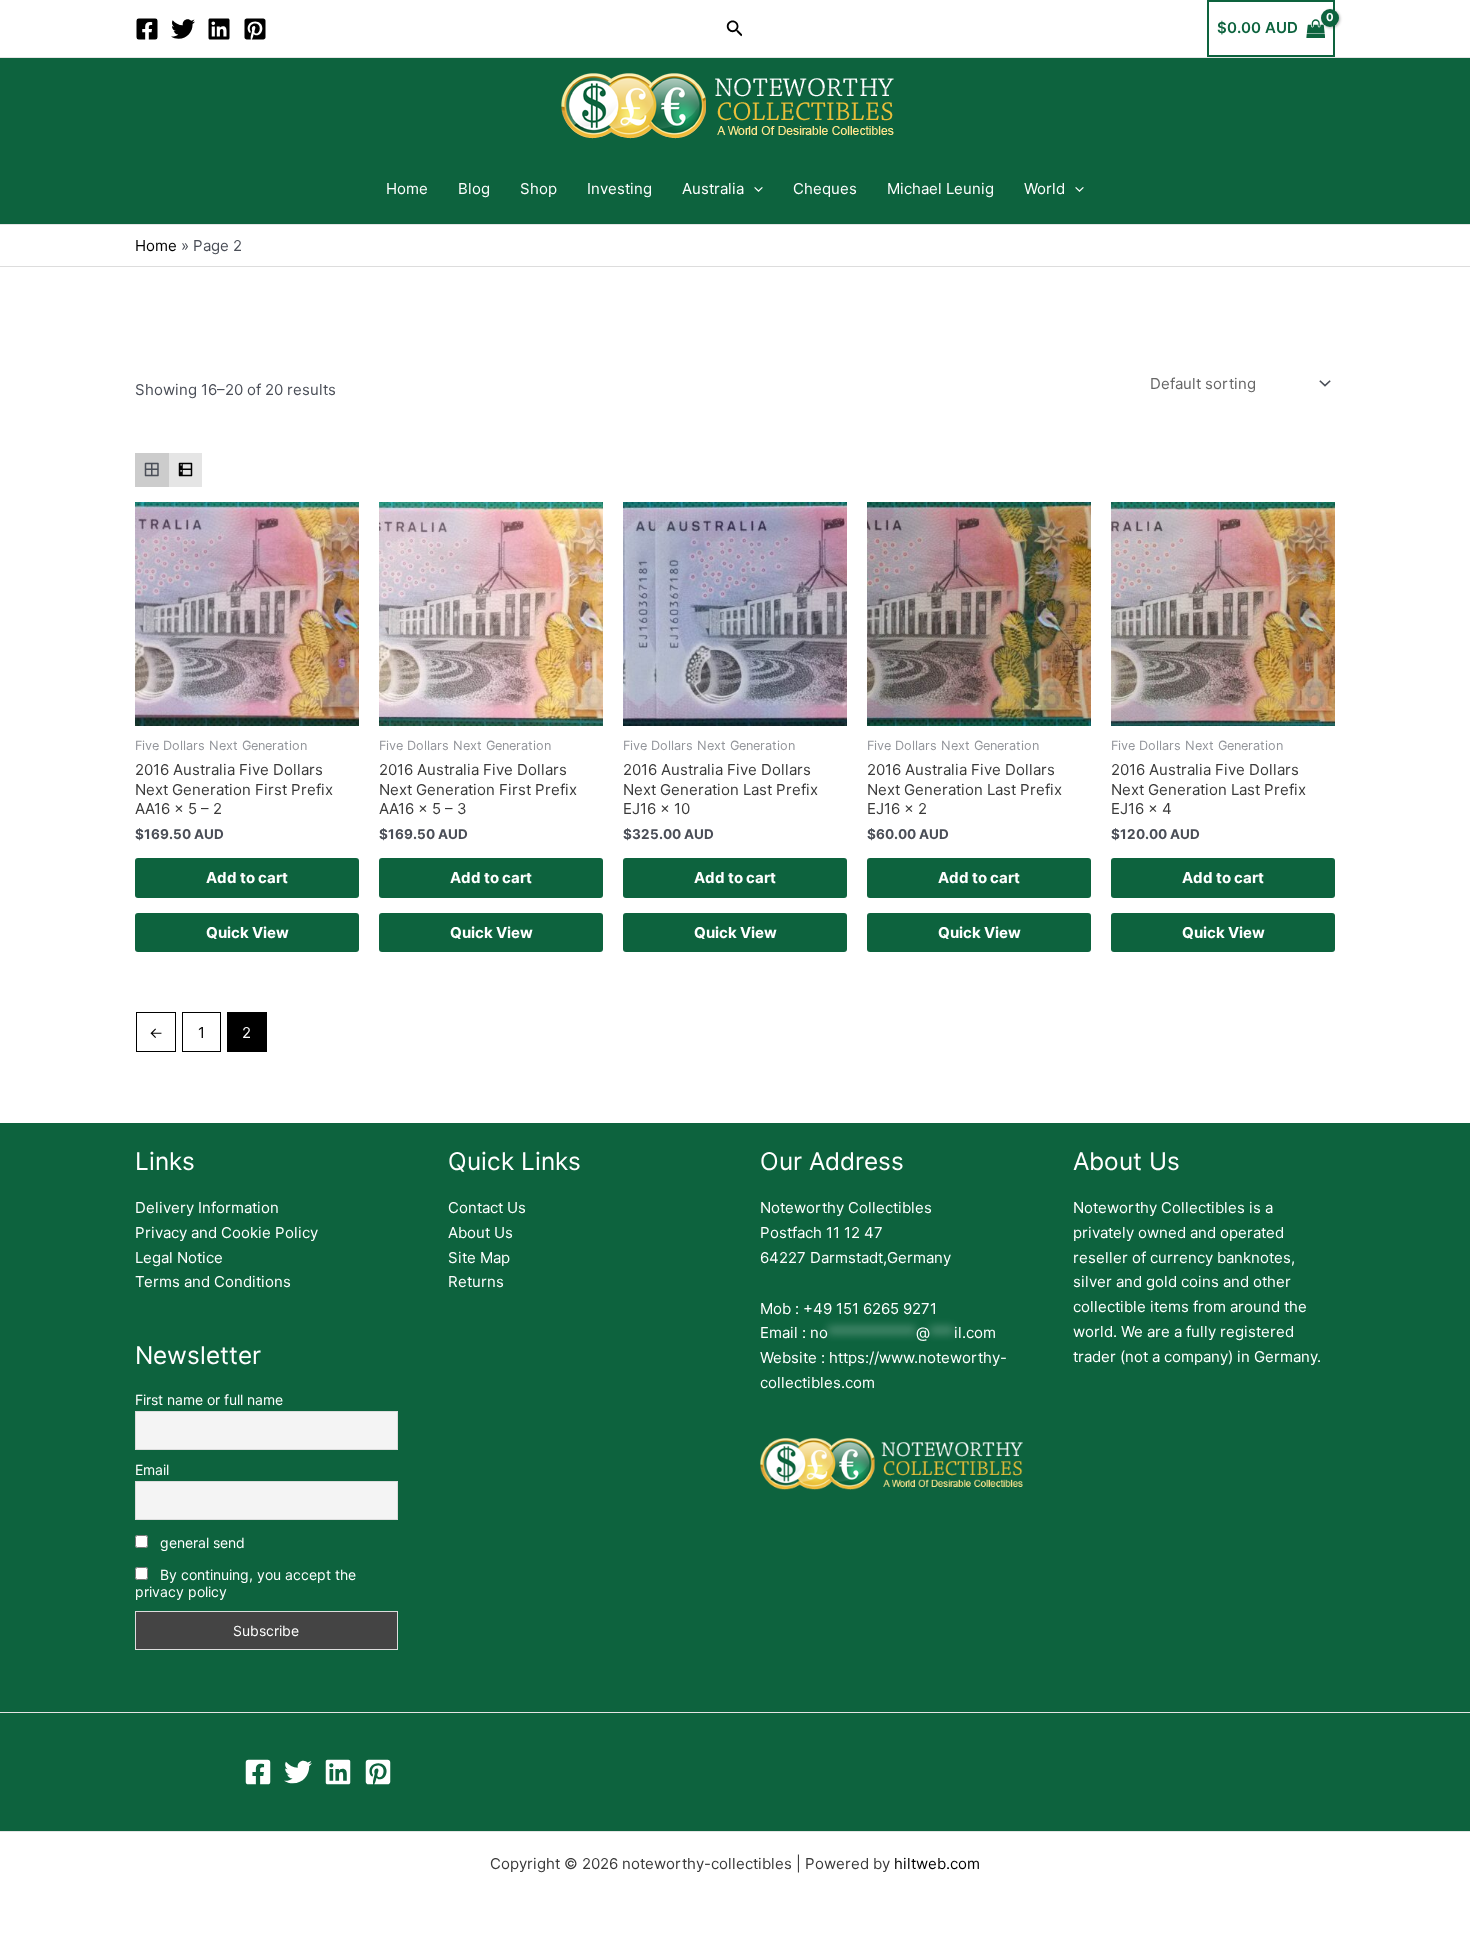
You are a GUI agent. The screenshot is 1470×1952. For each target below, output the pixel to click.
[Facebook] (147, 29)
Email (152, 1469)
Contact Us (487, 1207)
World (1044, 188)
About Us (480, 1232)
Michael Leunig (940, 188)
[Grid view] (152, 470)
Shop (538, 188)
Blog (474, 188)
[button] (735, 28)
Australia (713, 188)
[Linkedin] (219, 29)
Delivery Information (207, 1207)
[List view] (186, 470)
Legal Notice (179, 1257)
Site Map (479, 1257)
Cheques (825, 188)
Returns (476, 1281)
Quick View (247, 932)
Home (407, 188)
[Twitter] (183, 29)
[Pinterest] (255, 29)
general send (200, 1542)
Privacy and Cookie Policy (226, 1232)
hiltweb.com (937, 1863)
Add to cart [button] (247, 877)
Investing (619, 188)
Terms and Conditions (213, 1281)
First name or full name (209, 1399)
